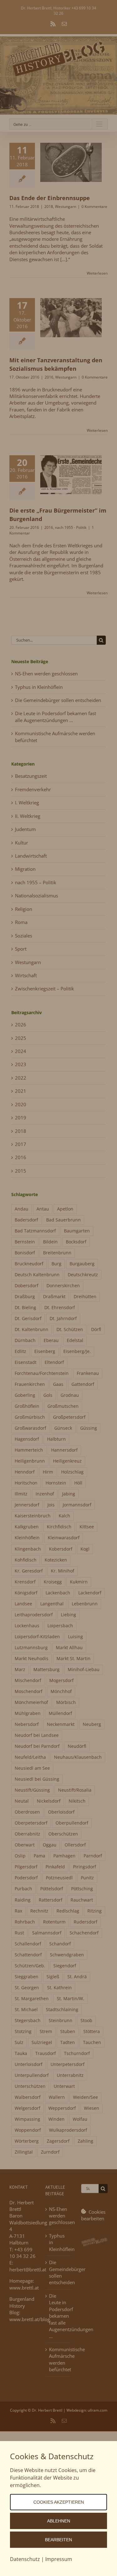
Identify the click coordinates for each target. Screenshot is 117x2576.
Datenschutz (25, 2559)
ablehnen (59, 2521)
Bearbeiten (58, 2540)
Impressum (59, 2559)
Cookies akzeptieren (59, 2502)
